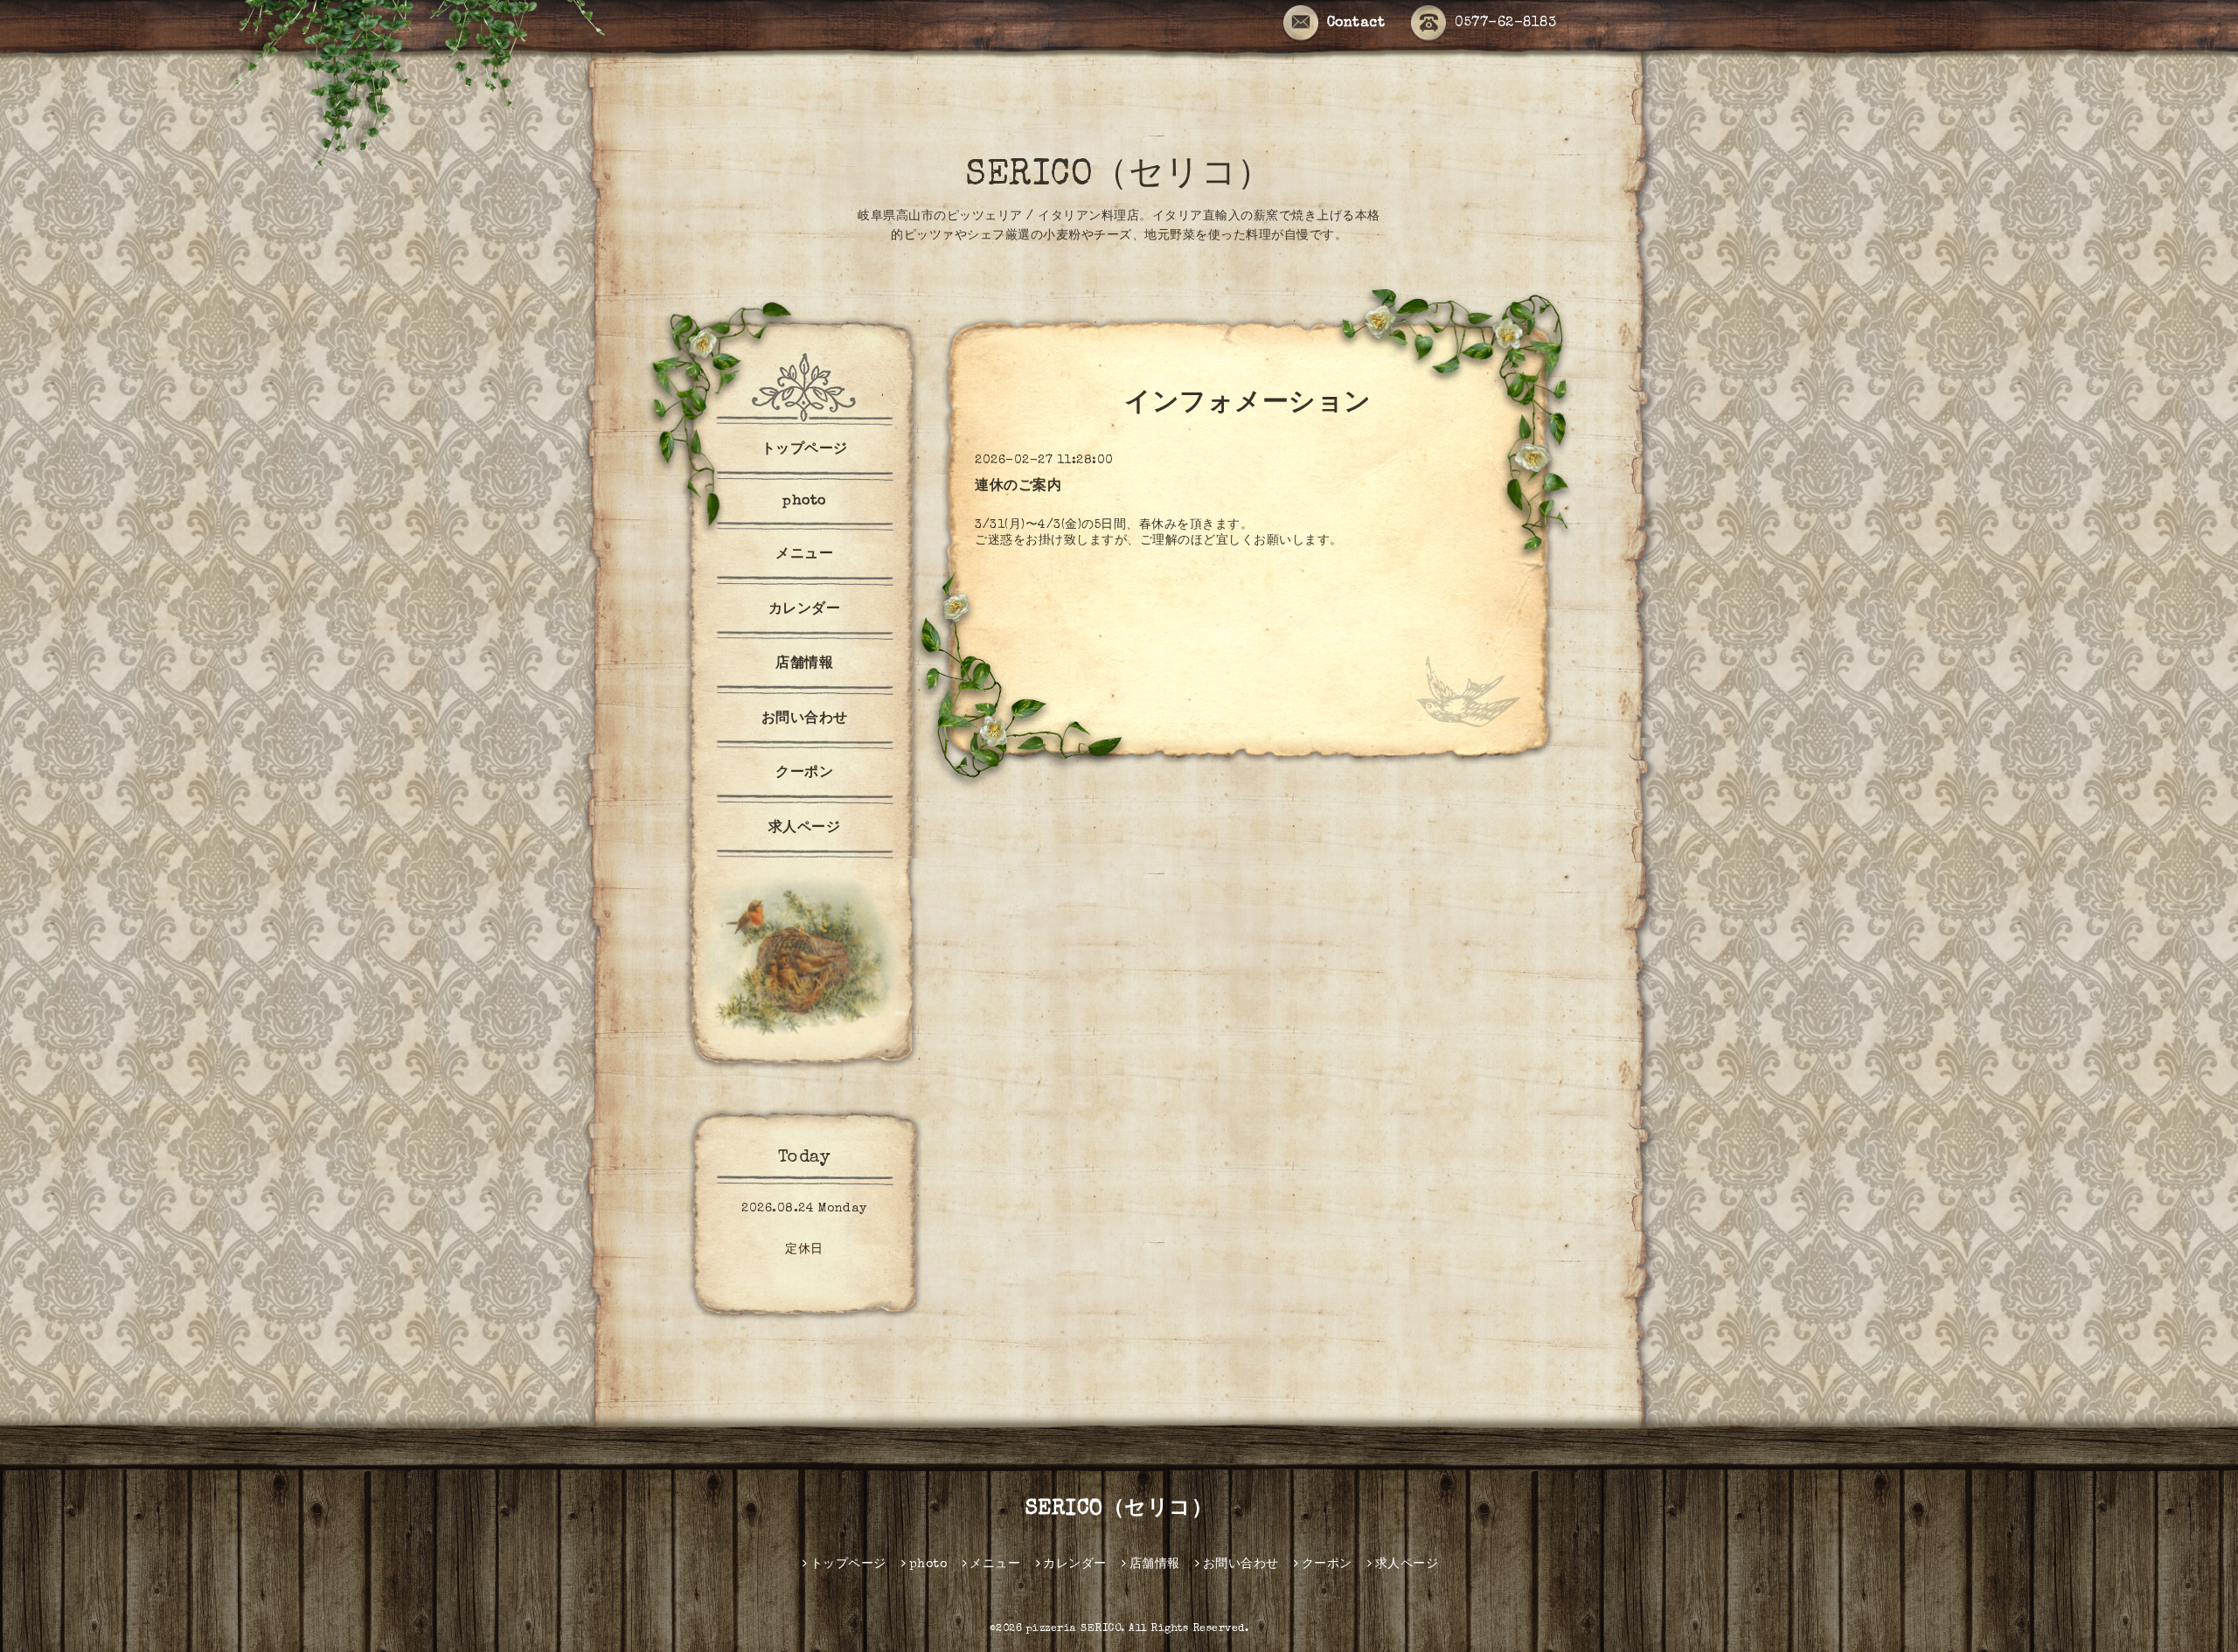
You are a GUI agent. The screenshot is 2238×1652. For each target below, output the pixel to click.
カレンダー (805, 610)
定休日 (804, 1250)
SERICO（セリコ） (1119, 177)
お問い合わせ (805, 719)
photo (804, 502)
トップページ (805, 450)
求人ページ (805, 829)
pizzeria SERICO (1074, 1629)
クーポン (804, 774)
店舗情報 (804, 664)
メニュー (804, 555)
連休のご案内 (1018, 487)
